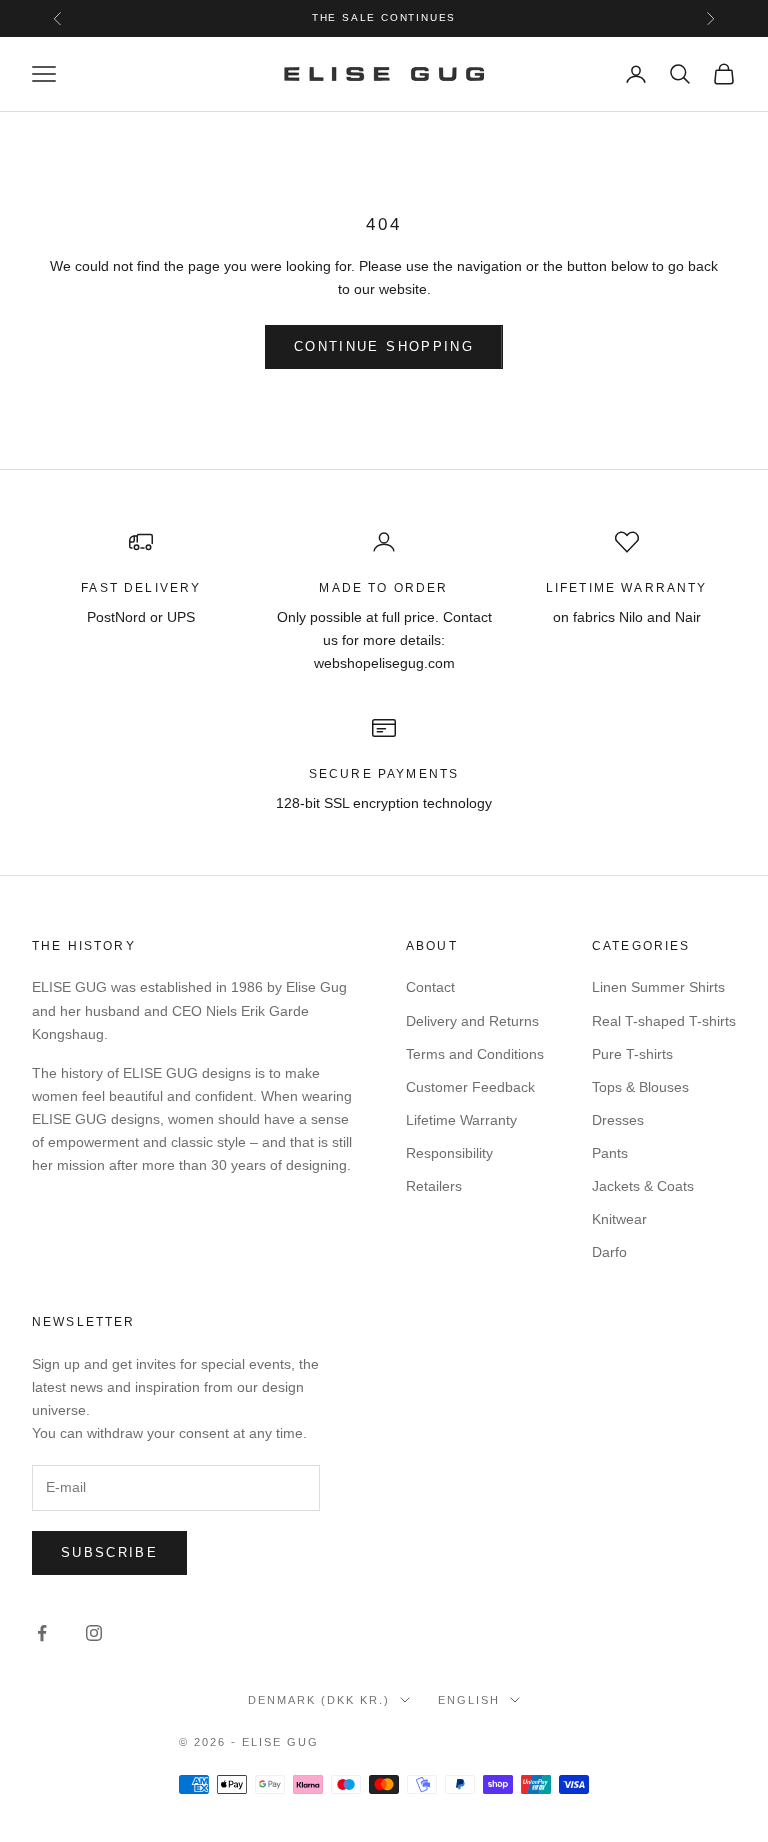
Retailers (434, 1186)
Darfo (609, 1252)
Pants (610, 1153)
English (469, 1700)
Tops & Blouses (640, 1087)
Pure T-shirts (632, 1054)
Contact (430, 987)
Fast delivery (141, 588)
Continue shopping (384, 346)
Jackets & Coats (643, 1186)
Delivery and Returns (472, 1021)
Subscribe (109, 1552)
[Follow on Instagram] (94, 1633)
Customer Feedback (470, 1087)
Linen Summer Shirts (658, 987)
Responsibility (449, 1153)
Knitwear (619, 1219)
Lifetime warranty (627, 588)
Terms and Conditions (475, 1054)
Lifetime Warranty (461, 1120)
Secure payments (384, 774)
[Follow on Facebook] (42, 1633)
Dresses (618, 1120)
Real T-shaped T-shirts (664, 1021)
